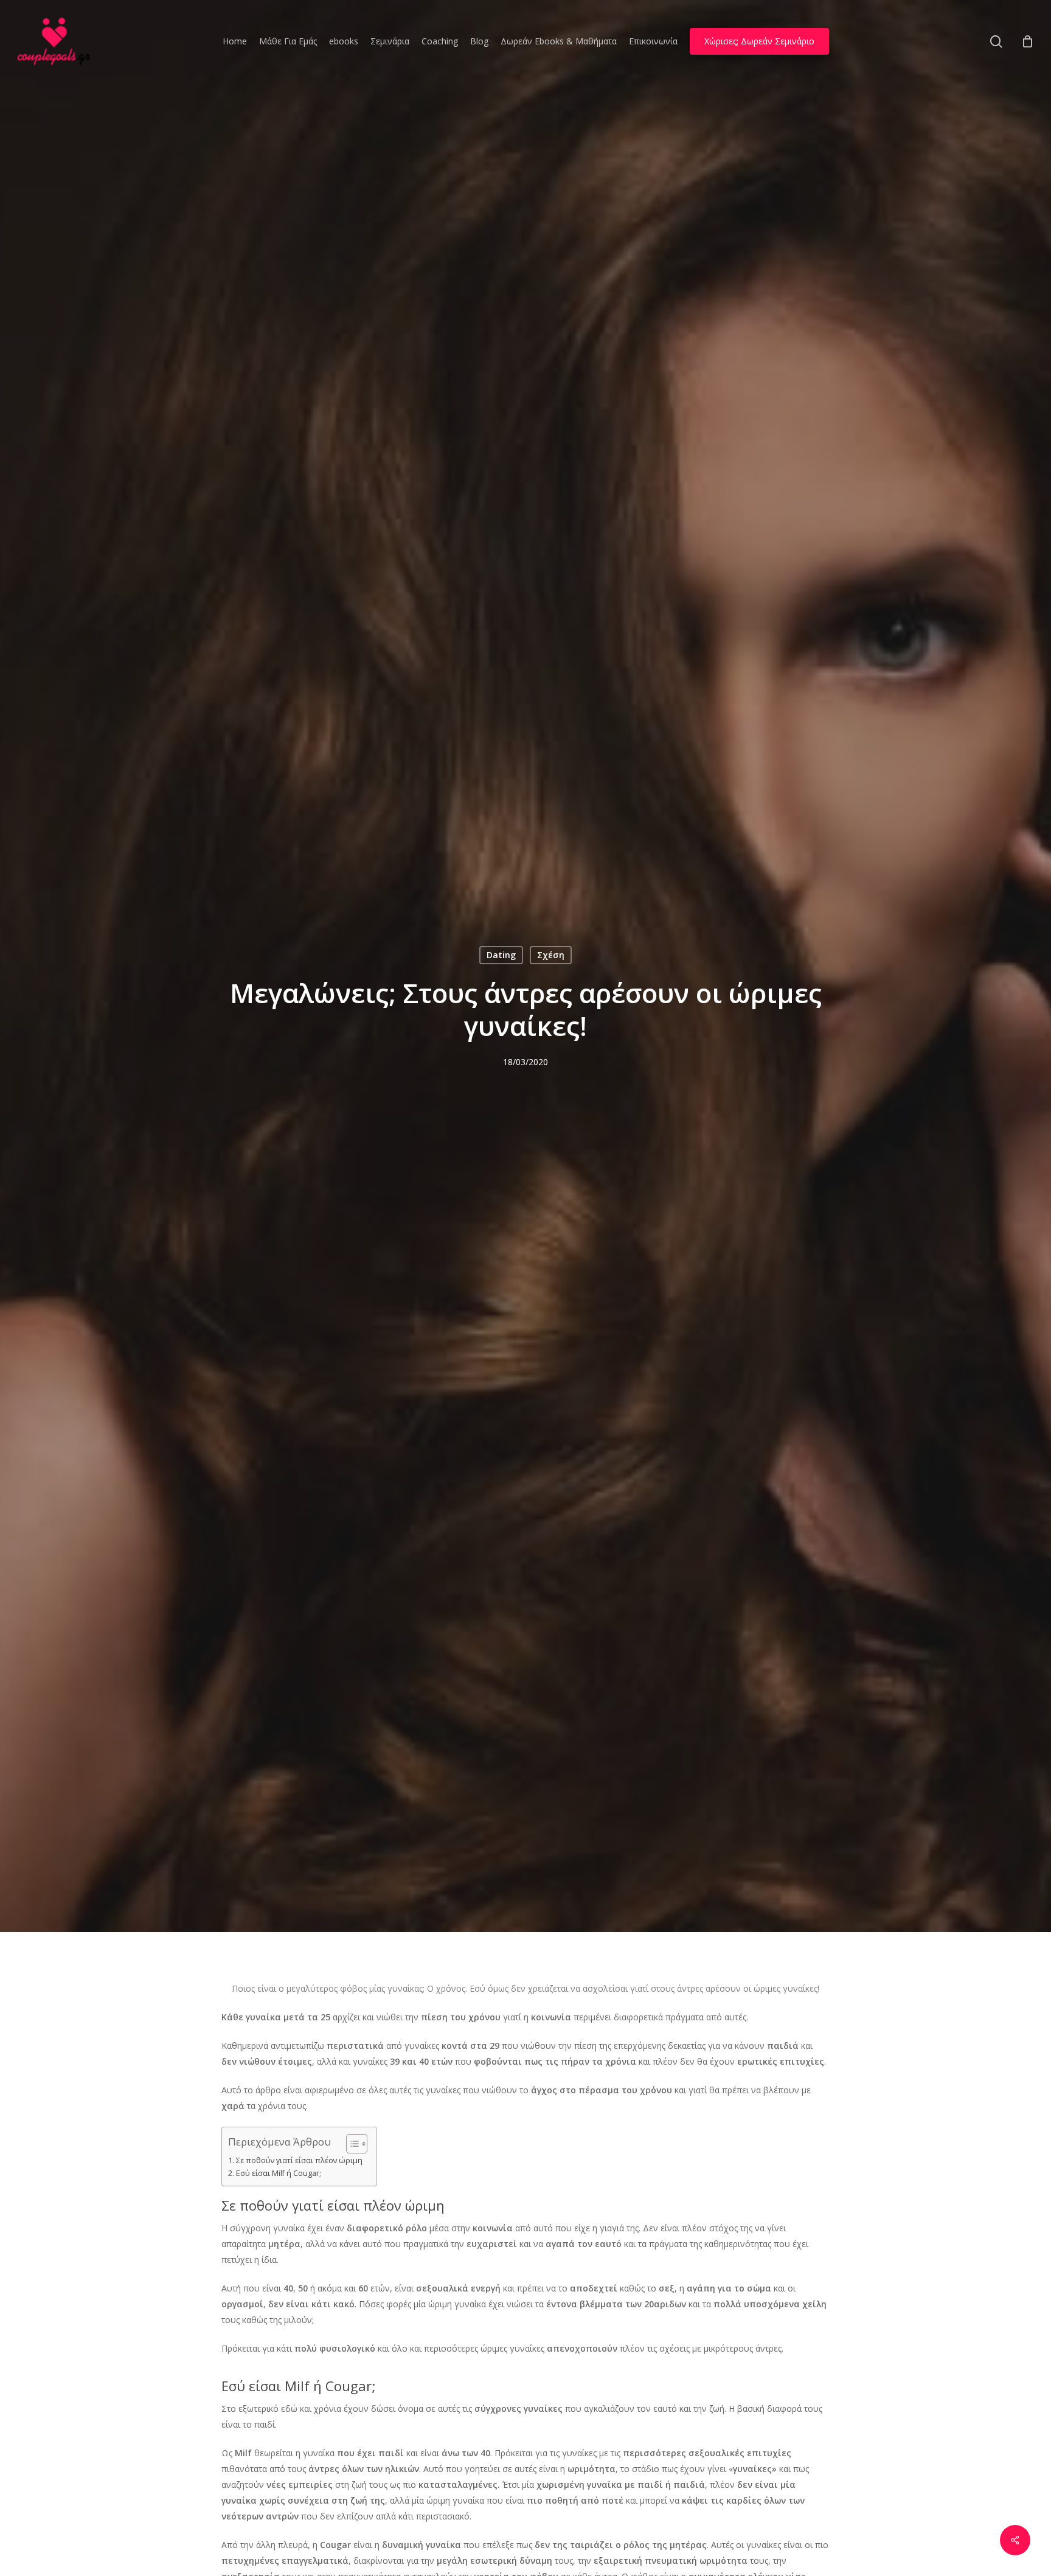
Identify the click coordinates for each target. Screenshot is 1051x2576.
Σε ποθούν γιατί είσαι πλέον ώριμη (299, 2160)
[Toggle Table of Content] (351, 2144)
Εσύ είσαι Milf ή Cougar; (279, 2173)
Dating (501, 955)
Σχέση (551, 955)
